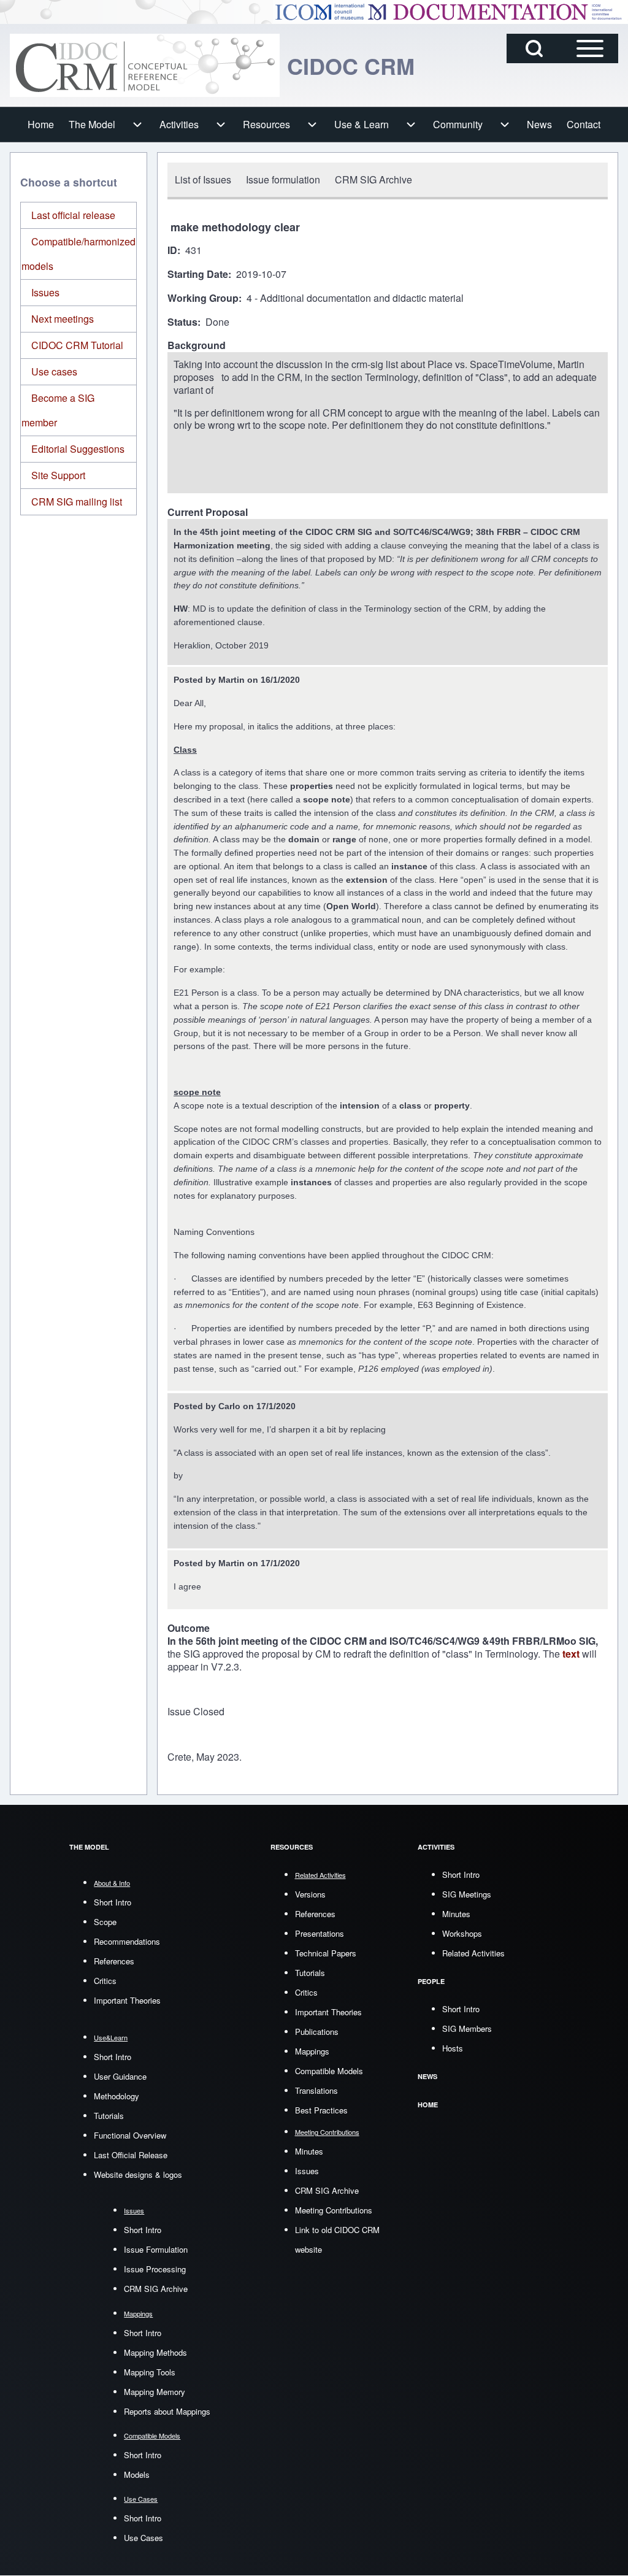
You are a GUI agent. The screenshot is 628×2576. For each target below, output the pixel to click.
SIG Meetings (467, 1894)
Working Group (203, 298)
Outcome (189, 1628)
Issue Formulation (156, 2249)
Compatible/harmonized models (78, 254)
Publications (317, 2032)
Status (182, 322)
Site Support (58, 475)
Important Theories (127, 2000)
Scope (105, 1922)
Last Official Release (131, 2155)
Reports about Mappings (167, 2411)
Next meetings (63, 319)
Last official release (73, 215)
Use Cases (144, 2538)
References (114, 1961)
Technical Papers (326, 1953)
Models (137, 2474)
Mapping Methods (155, 2352)
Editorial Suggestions (78, 449)
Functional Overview (130, 2135)
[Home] (145, 65)
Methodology (117, 2096)
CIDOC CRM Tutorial (77, 345)
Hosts (453, 2048)
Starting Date (198, 275)
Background (197, 346)
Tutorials (109, 2116)
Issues (45, 292)
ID (172, 251)
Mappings (312, 2051)
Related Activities (473, 1953)
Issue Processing (155, 2269)
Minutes (309, 2151)
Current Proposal (208, 513)
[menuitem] (41, 125)
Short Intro (113, 1902)
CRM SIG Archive (156, 2289)
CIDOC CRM (351, 66)
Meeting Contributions (334, 2210)
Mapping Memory (155, 2392)
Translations (316, 2090)
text (572, 1654)
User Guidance (120, 2076)
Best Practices (321, 2110)
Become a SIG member (58, 410)
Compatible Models (329, 2071)
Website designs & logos (138, 2174)
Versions (310, 1894)
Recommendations (127, 1941)
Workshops (462, 1933)
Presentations (320, 1933)
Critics (105, 1981)
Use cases (54, 371)
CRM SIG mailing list (77, 502)
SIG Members (467, 2028)
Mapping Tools (150, 2372)
